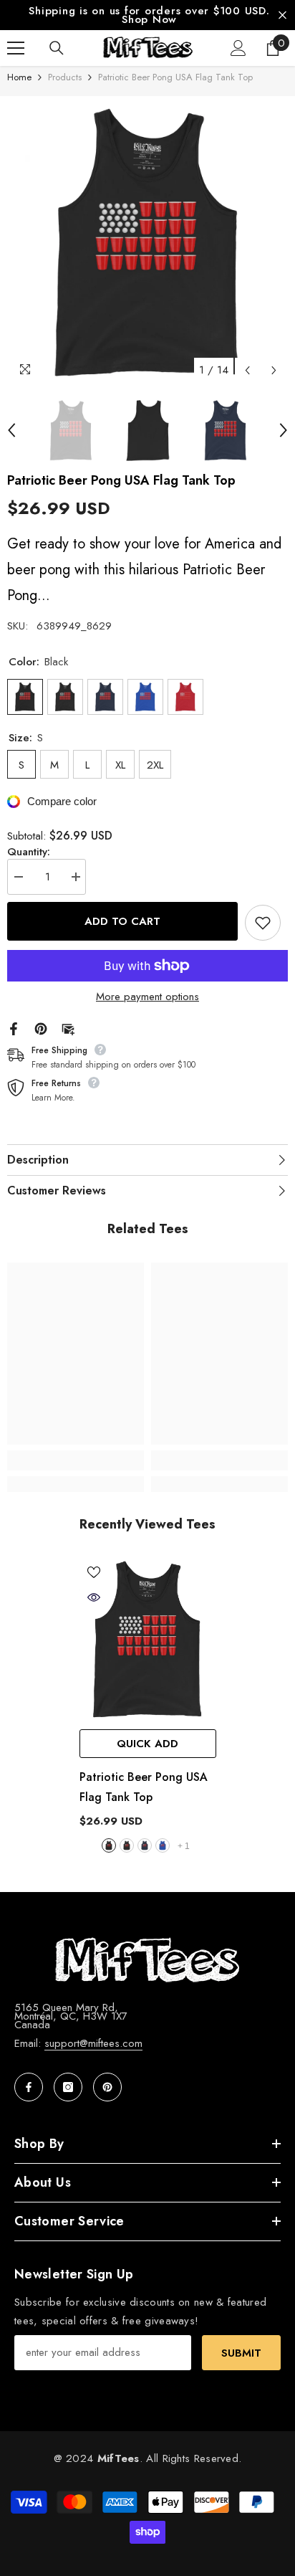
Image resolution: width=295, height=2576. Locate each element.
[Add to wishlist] (263, 931)
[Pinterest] (41, 1035)
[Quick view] (94, 1606)
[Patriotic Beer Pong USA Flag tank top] (148, 1649)
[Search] (57, 56)
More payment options (147, 1004)
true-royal (163, 1854)
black (109, 1854)
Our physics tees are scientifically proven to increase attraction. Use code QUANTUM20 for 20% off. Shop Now (159, 19)
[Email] (68, 1035)
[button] (247, 378)
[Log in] (238, 56)
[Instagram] (68, 2096)
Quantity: (29, 860)
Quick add (147, 1752)
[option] (147, 252)
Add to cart (122, 931)
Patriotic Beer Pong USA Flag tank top (144, 1796)
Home (19, 85)
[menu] (16, 56)
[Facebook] (14, 1035)
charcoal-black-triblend (127, 1854)
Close (282, 19)
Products (65, 85)
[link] (76, 1468)
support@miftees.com (93, 2052)
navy (145, 1854)
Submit (241, 2361)
